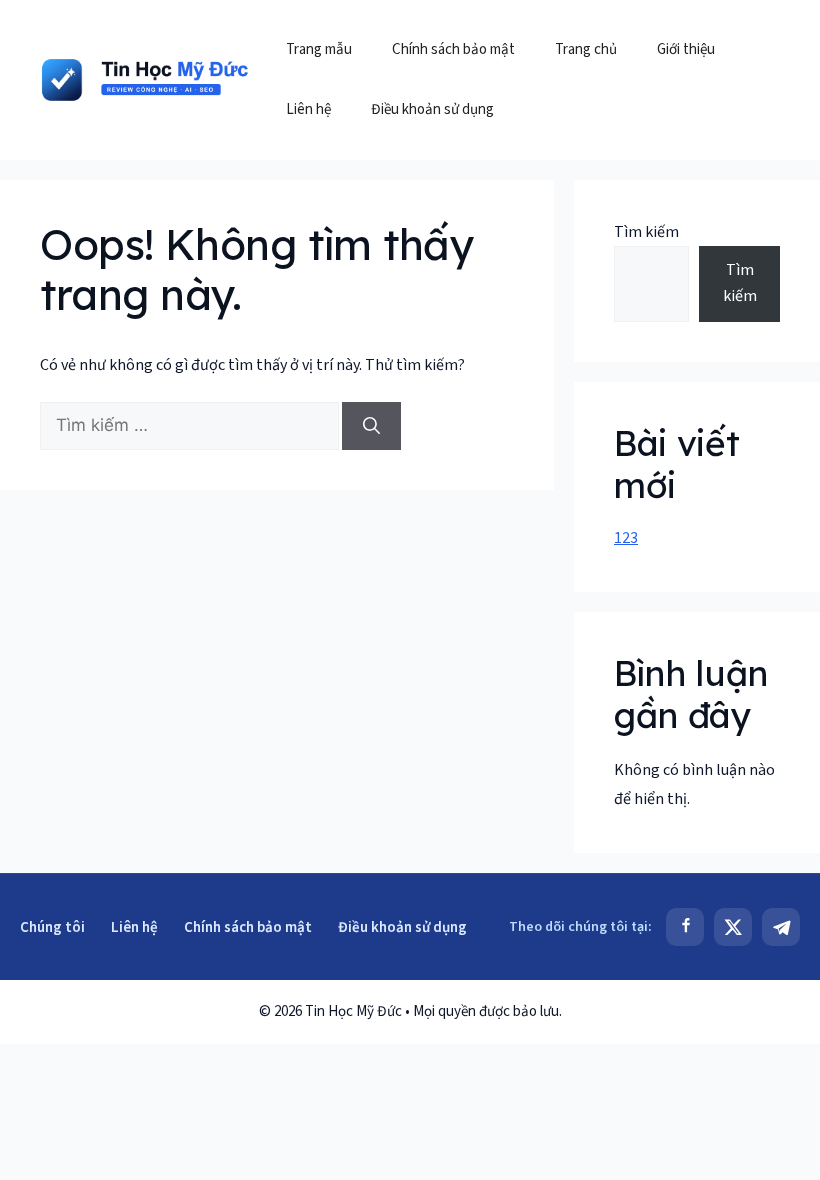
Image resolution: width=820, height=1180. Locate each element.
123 (626, 538)
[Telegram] (781, 927)
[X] (733, 927)
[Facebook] (685, 927)
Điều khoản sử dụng (432, 109)
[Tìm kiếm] (371, 426)
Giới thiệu (686, 49)
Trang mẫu (319, 49)
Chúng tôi (52, 927)
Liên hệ (308, 109)
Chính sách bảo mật (453, 49)
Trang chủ (586, 49)
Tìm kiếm (646, 232)
